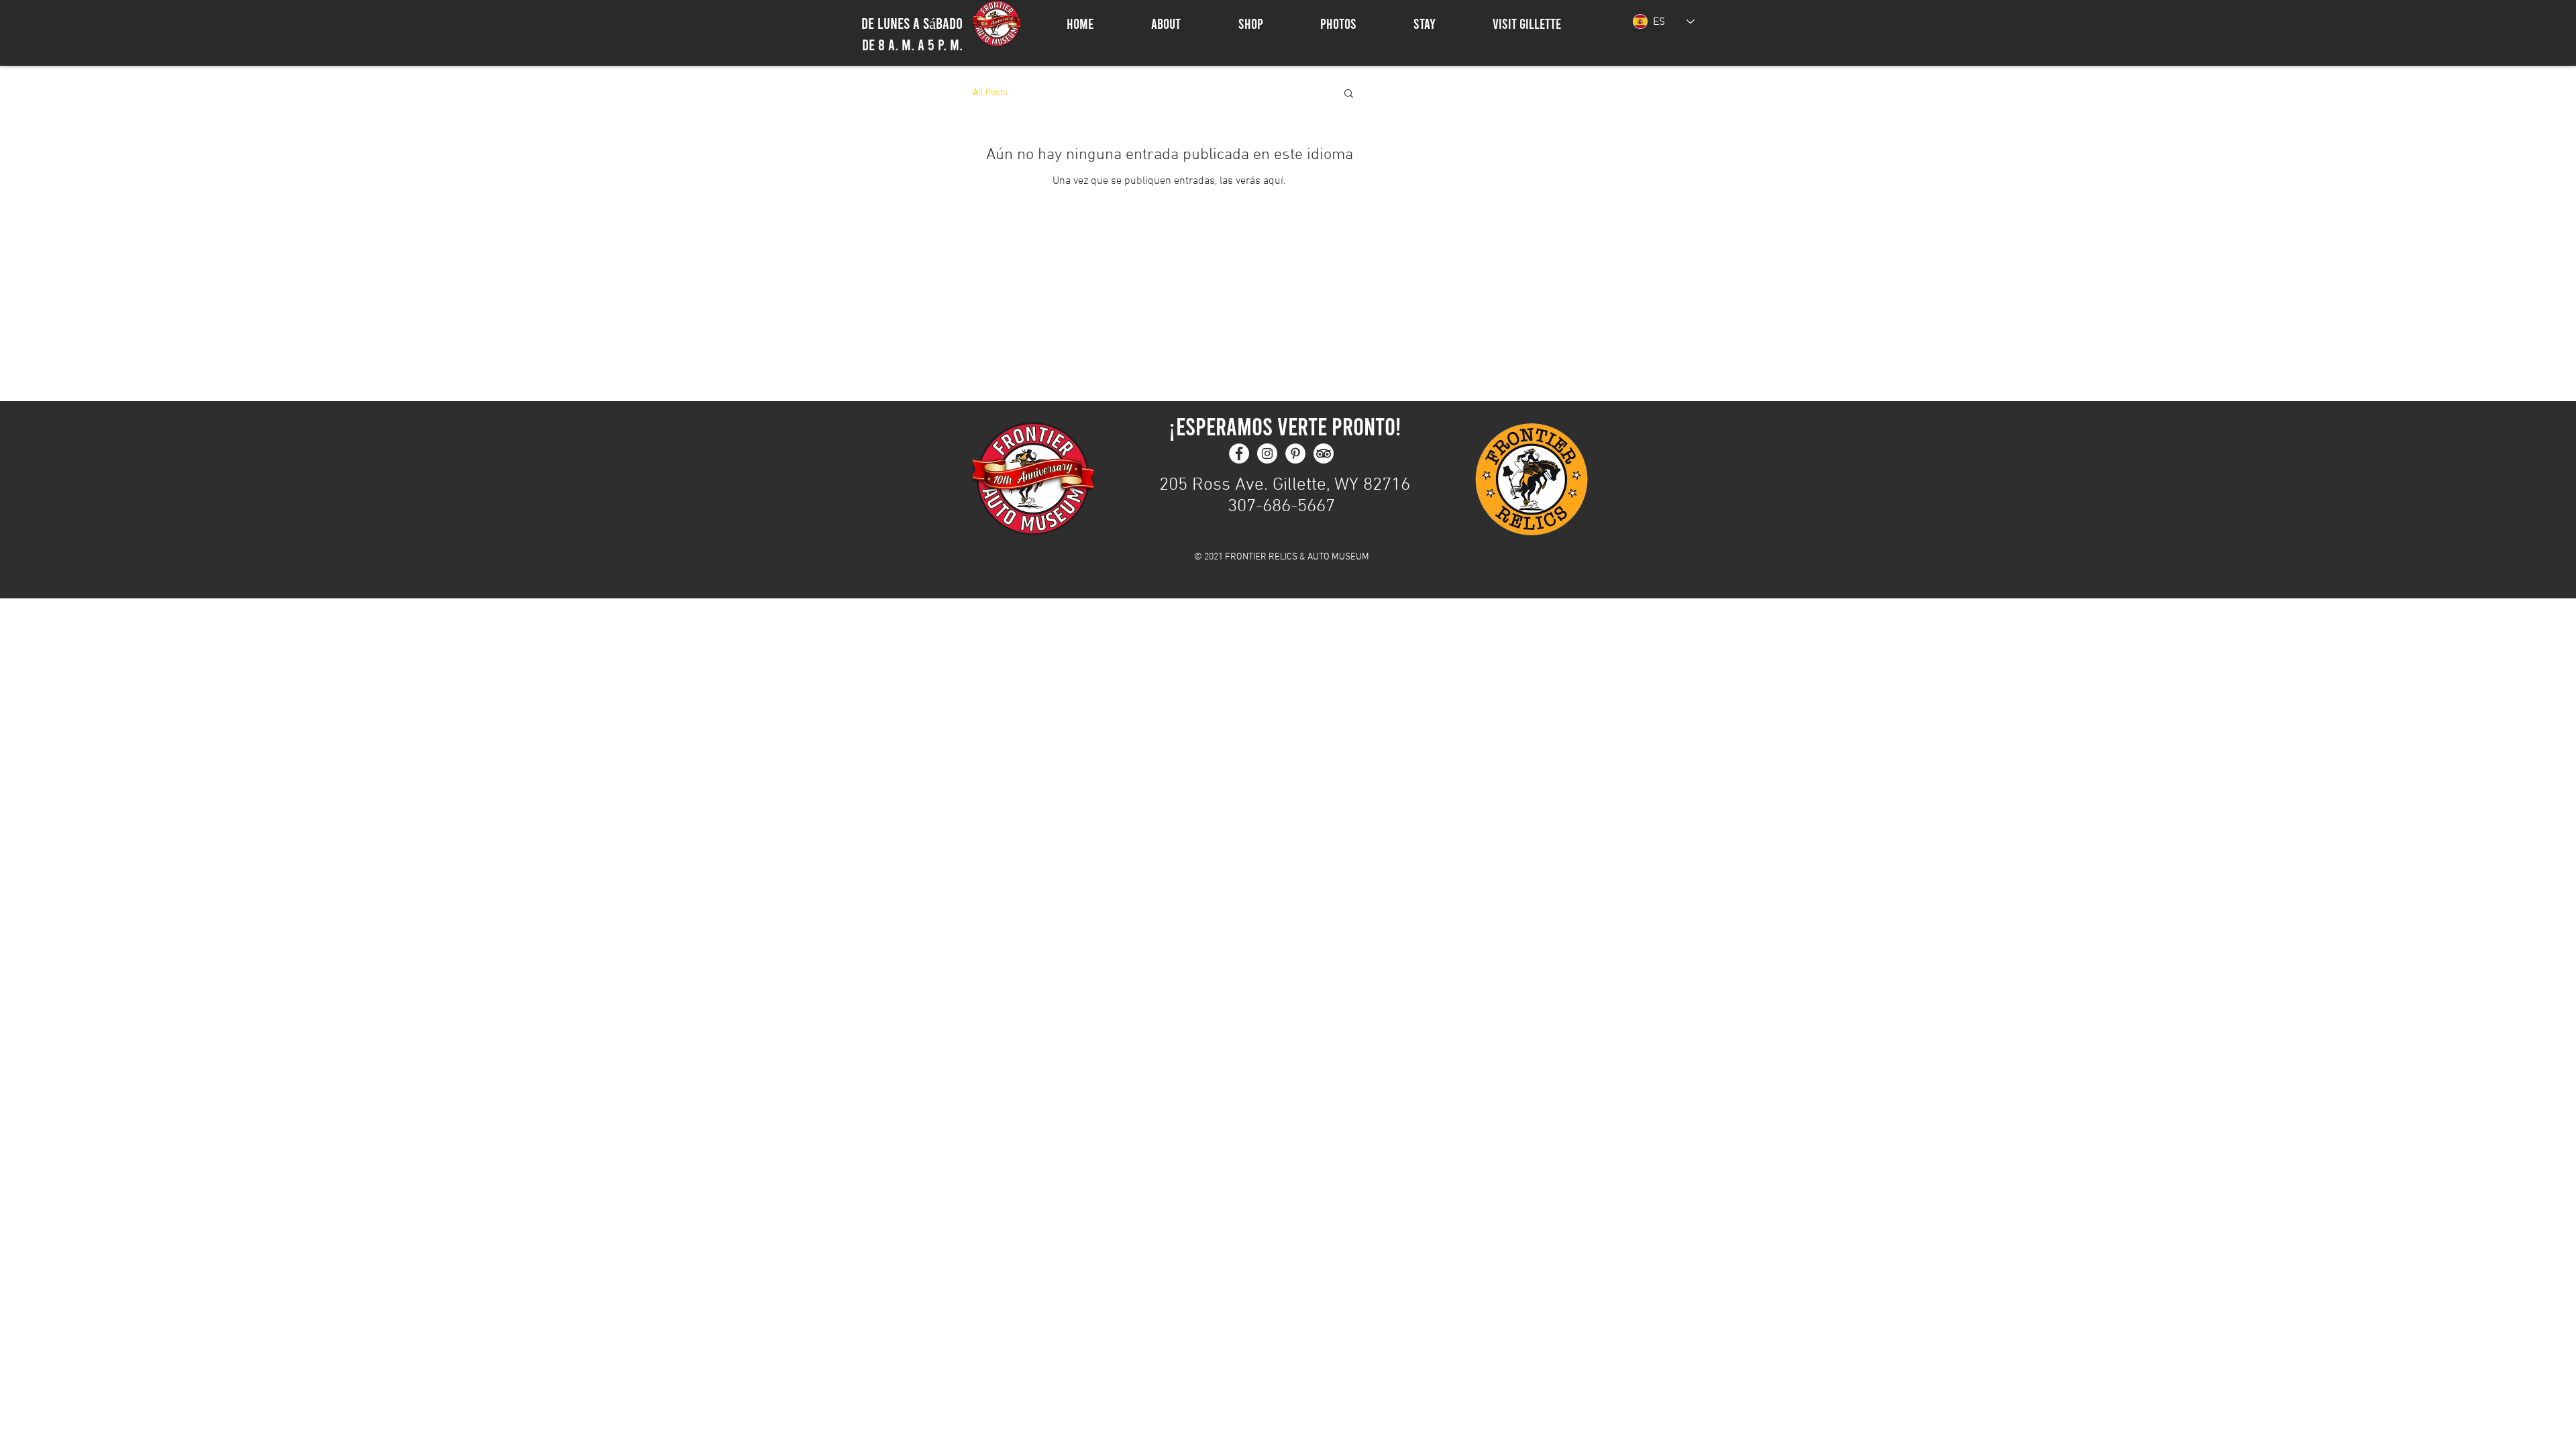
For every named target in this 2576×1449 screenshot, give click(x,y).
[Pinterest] (1295, 453)
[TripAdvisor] (1324, 453)
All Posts (990, 93)
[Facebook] (1239, 453)
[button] (1349, 94)
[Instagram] (1267, 453)
